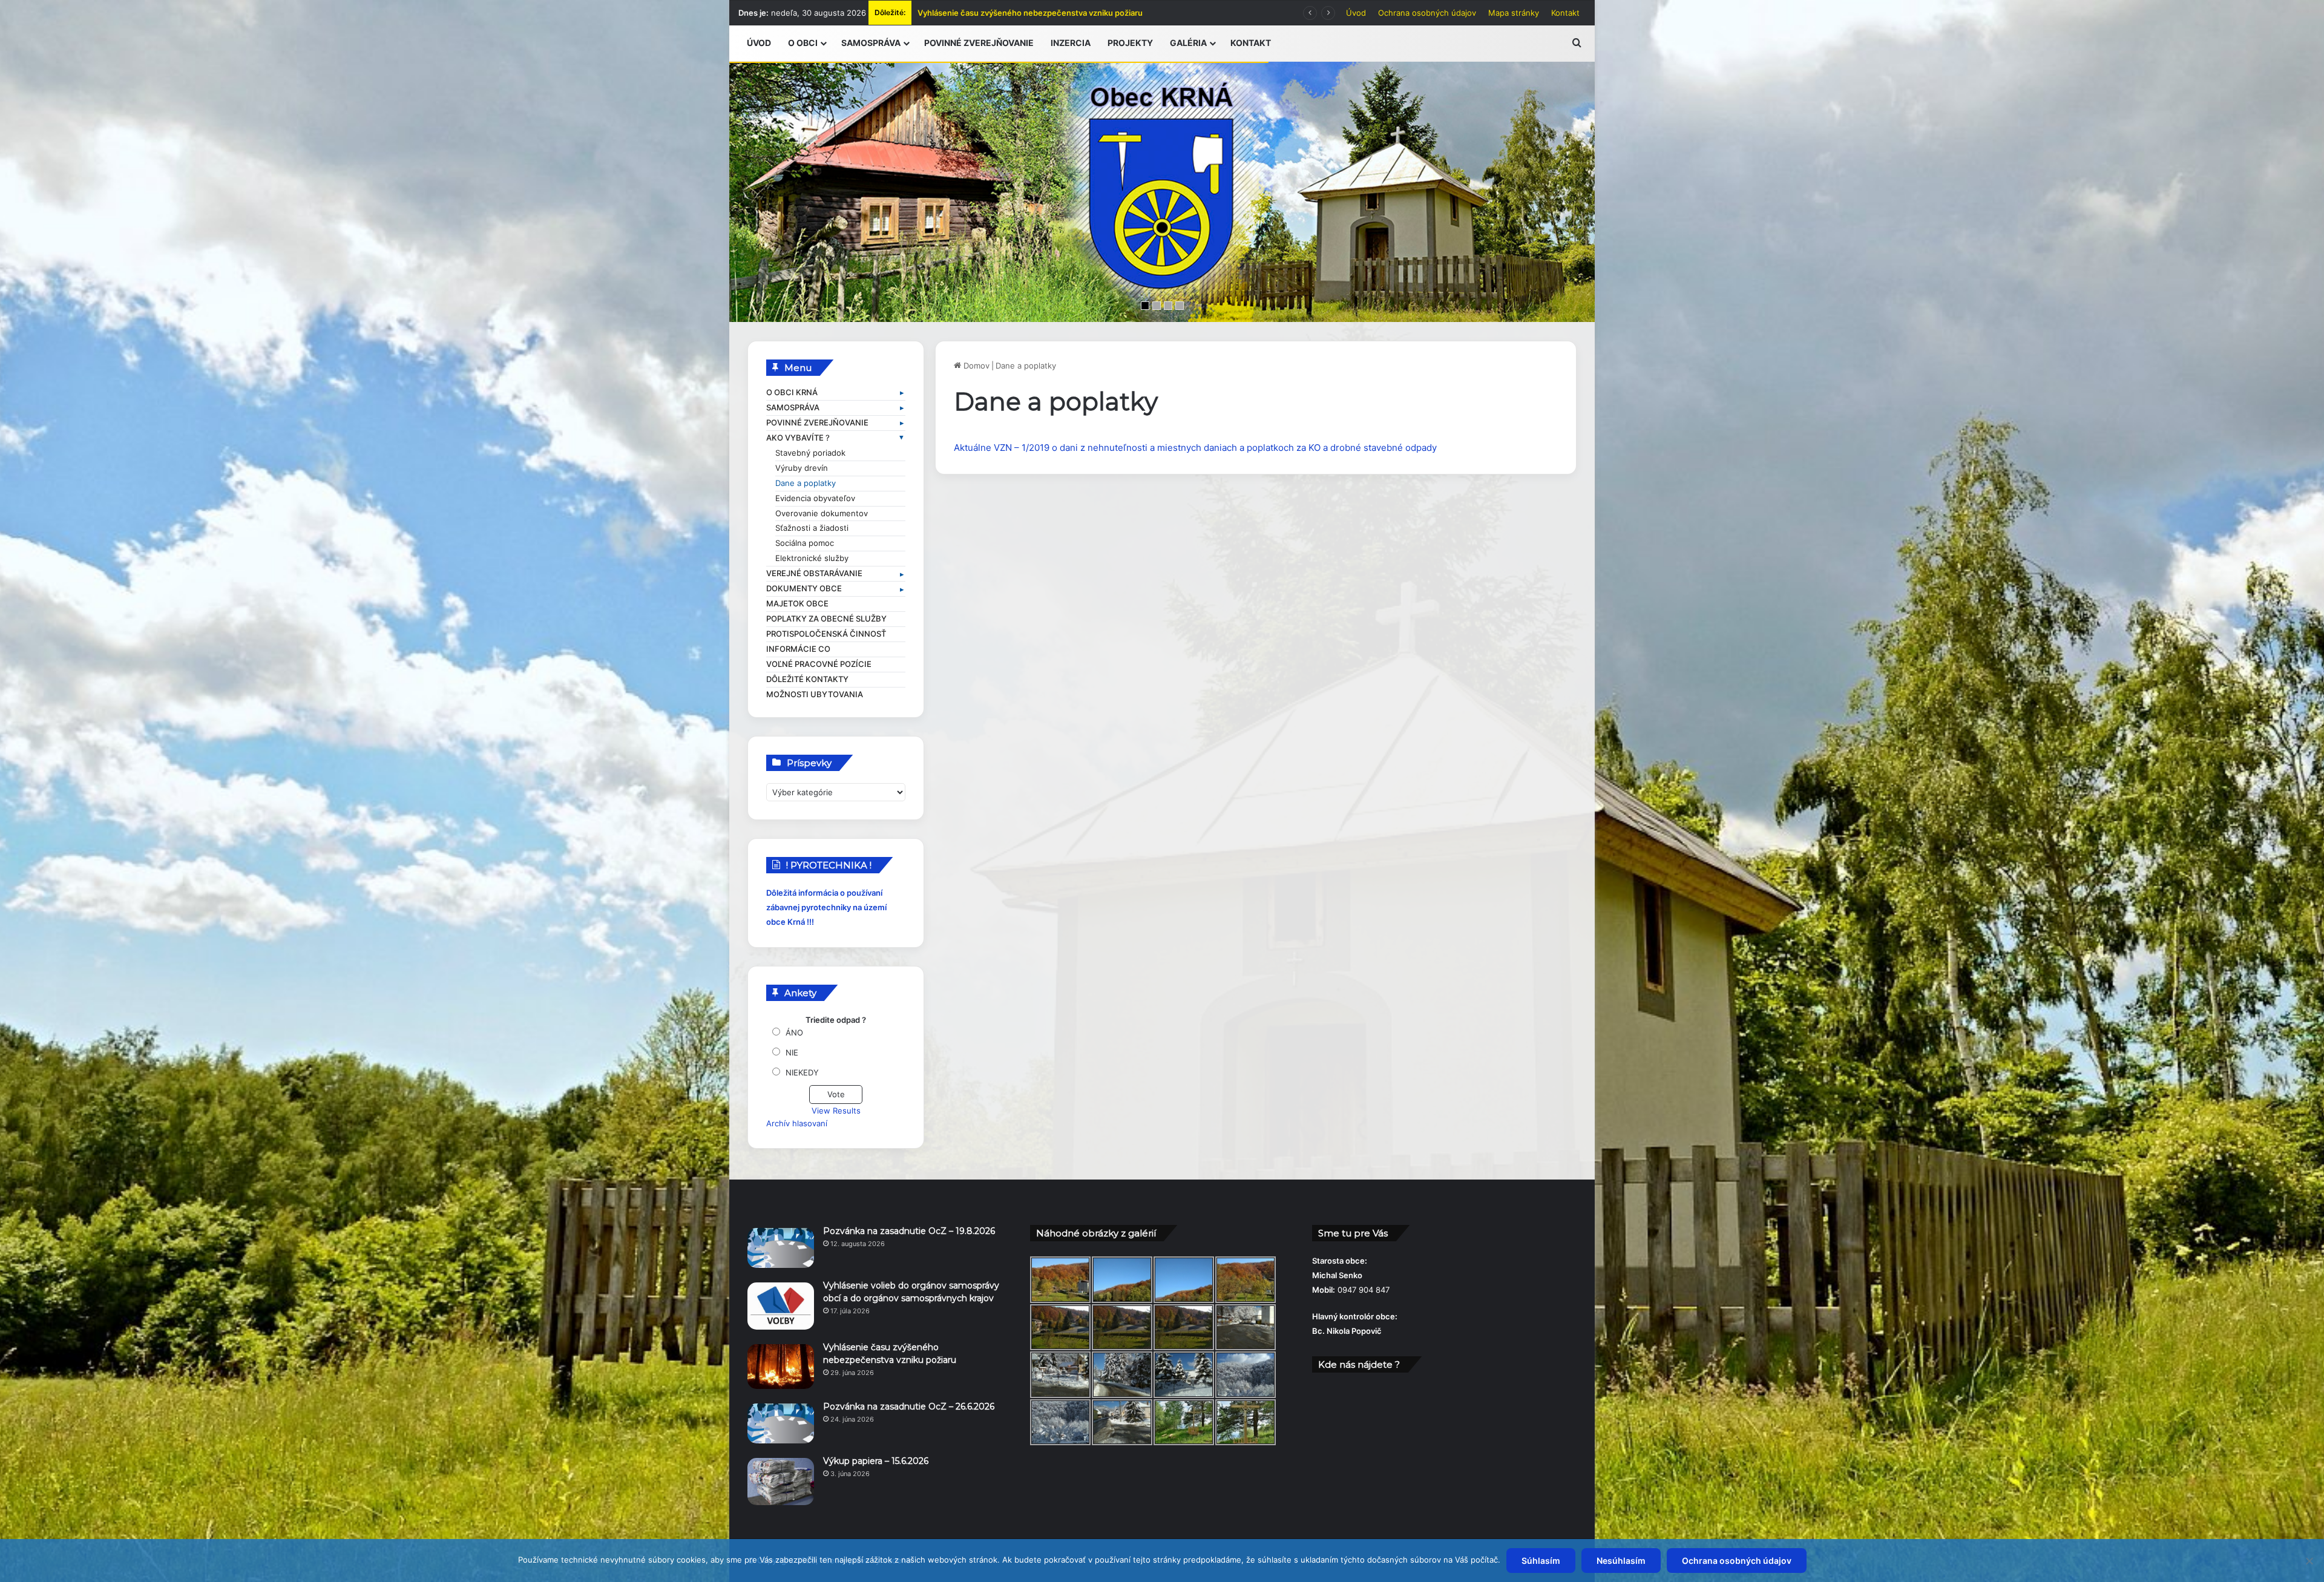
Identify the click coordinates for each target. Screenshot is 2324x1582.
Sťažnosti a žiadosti (812, 528)
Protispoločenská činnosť (826, 634)
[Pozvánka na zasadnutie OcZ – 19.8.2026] (781, 1248)
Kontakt (1565, 13)
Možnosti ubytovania (815, 694)
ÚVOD (759, 43)
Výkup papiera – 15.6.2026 (967, 13)
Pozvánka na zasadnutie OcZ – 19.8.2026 (909, 1231)
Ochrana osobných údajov (1427, 13)
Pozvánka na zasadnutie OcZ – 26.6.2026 (909, 1406)
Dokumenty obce (804, 589)
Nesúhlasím (1621, 1561)
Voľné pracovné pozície (819, 664)
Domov (975, 366)
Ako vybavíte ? (798, 438)
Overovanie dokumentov (822, 514)
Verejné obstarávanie (814, 573)
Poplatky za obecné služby (826, 619)
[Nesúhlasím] (2309, 1561)
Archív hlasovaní (797, 1123)
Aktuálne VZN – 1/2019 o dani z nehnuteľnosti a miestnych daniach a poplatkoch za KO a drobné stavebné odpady (1195, 448)
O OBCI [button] (803, 43)
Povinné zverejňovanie (817, 423)
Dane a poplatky (806, 483)
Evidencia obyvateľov (815, 498)
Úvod (1356, 13)
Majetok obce (797, 604)
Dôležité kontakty (807, 679)
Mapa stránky (1514, 13)
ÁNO (794, 1032)
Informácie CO (798, 649)
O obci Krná (792, 392)
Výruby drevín (802, 468)
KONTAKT (1251, 43)
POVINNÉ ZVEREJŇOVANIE (979, 43)
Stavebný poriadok (810, 453)
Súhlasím (1541, 1561)
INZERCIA (1071, 43)
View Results (836, 1111)
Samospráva (793, 408)
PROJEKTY (1130, 43)
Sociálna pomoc (805, 543)
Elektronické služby (812, 558)
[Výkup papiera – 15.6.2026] (781, 1482)
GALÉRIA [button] (1188, 43)
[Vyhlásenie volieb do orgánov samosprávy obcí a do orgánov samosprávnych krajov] (781, 1306)
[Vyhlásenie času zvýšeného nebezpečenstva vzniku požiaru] (781, 1367)
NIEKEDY (802, 1072)
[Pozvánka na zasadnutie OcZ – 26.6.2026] (781, 1423)
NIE (792, 1052)
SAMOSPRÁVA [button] (871, 43)
